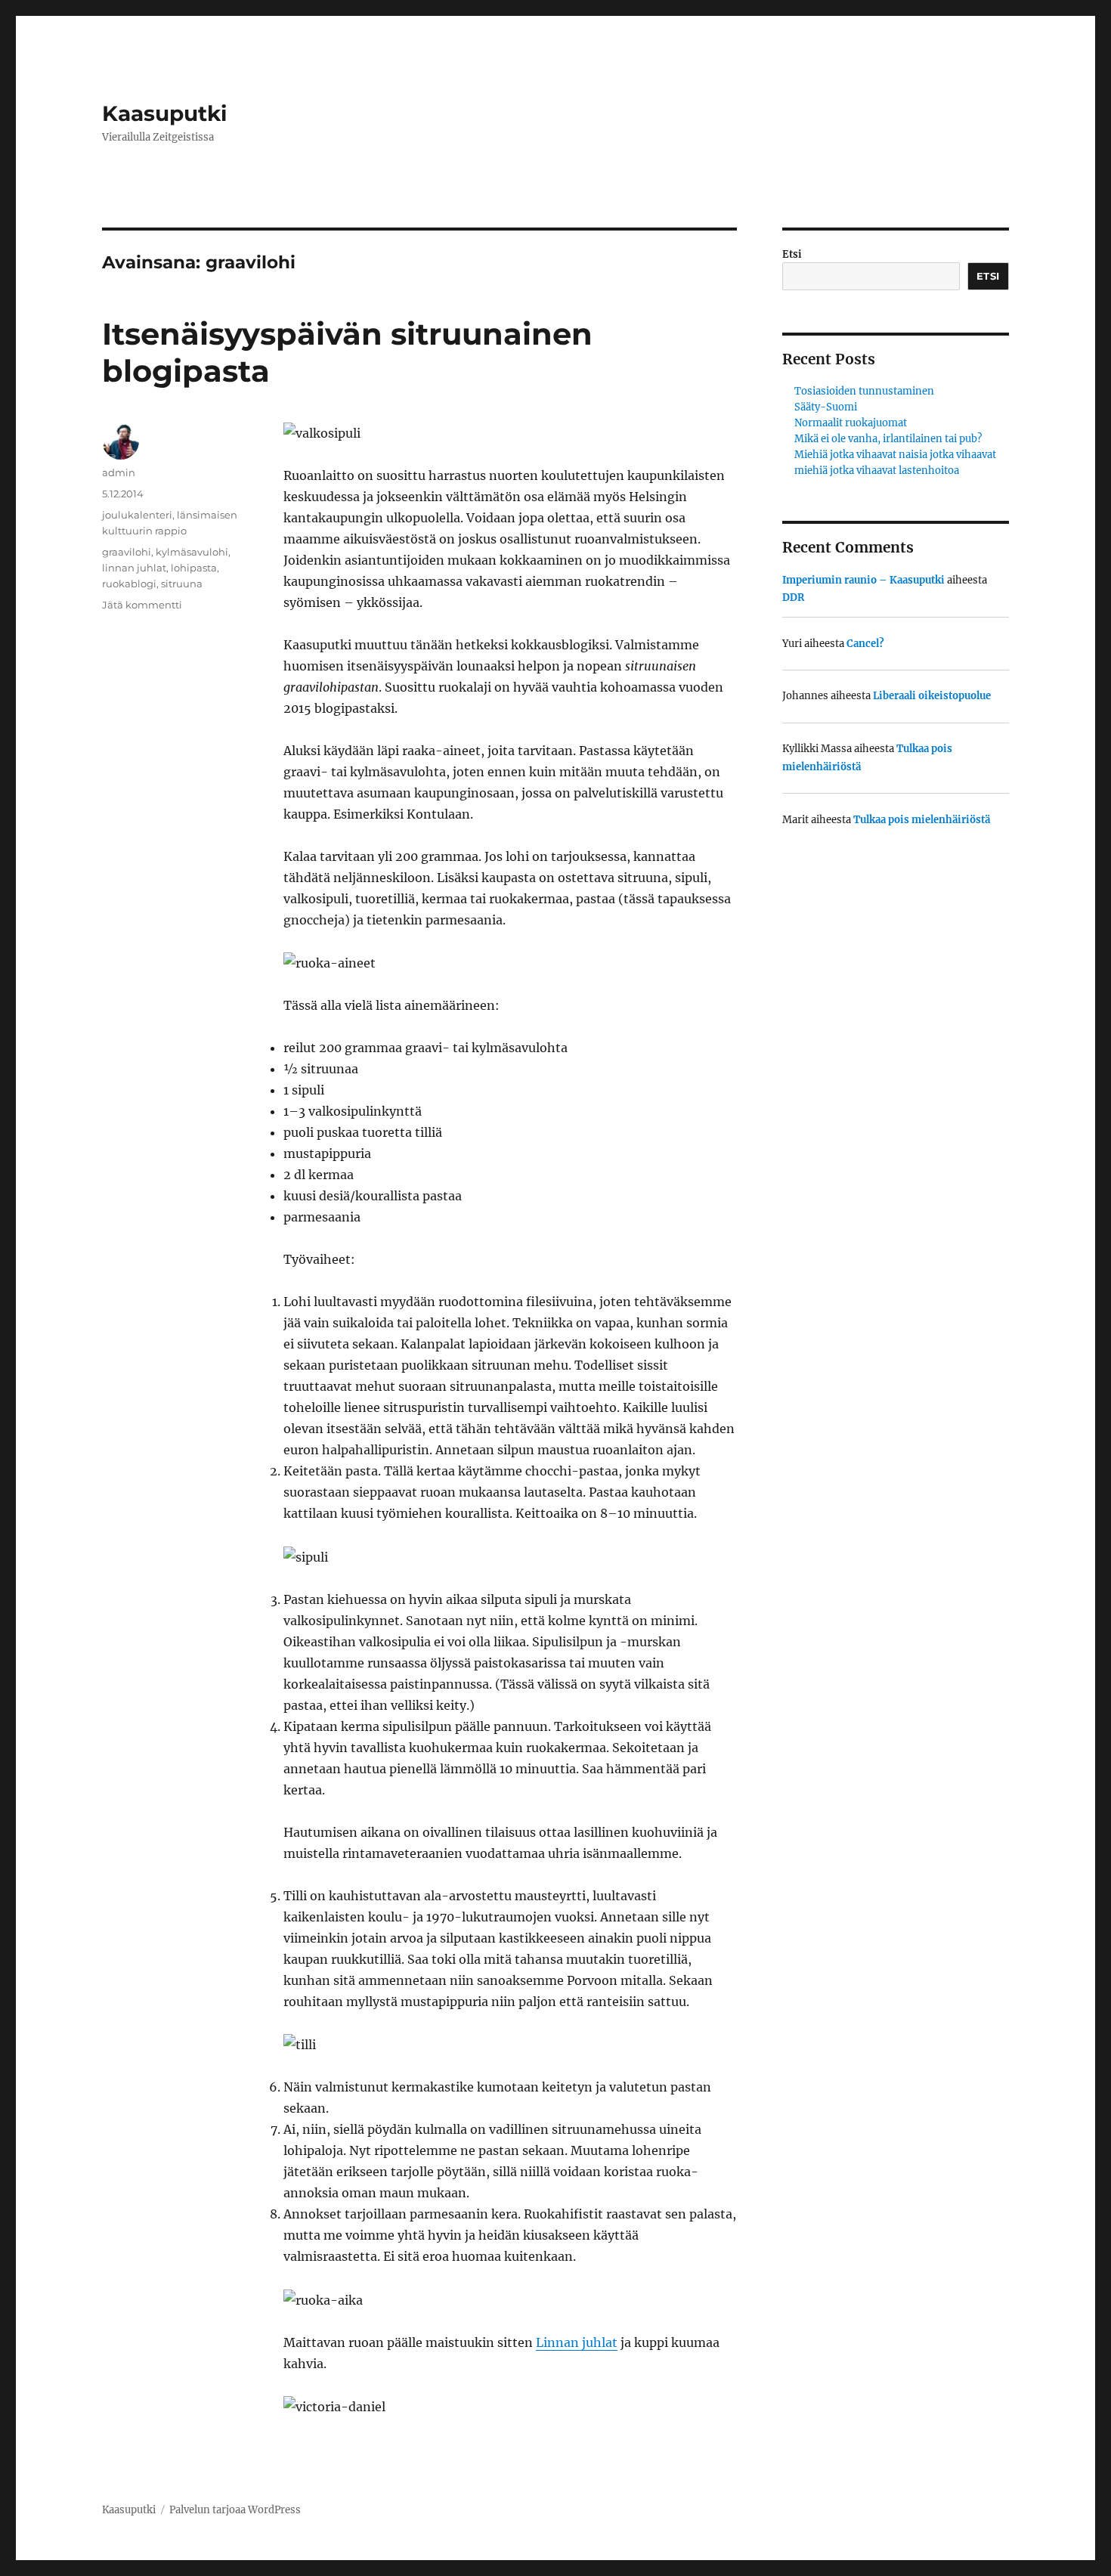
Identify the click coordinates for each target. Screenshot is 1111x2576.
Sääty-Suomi (826, 407)
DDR (793, 598)
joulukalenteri (137, 515)
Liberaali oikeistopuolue (932, 696)
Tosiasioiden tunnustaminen (864, 391)
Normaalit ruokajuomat (851, 423)
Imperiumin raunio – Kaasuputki (863, 580)
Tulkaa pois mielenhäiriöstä (922, 820)
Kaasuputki (164, 113)
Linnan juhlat (577, 2342)
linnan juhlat (134, 568)
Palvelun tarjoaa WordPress (235, 2510)
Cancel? (865, 644)
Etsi (792, 254)
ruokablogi (129, 584)
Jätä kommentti (142, 605)
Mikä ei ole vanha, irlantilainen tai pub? (888, 439)
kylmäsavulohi (192, 552)
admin (119, 472)
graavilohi (127, 552)
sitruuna (182, 584)
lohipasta (194, 568)
